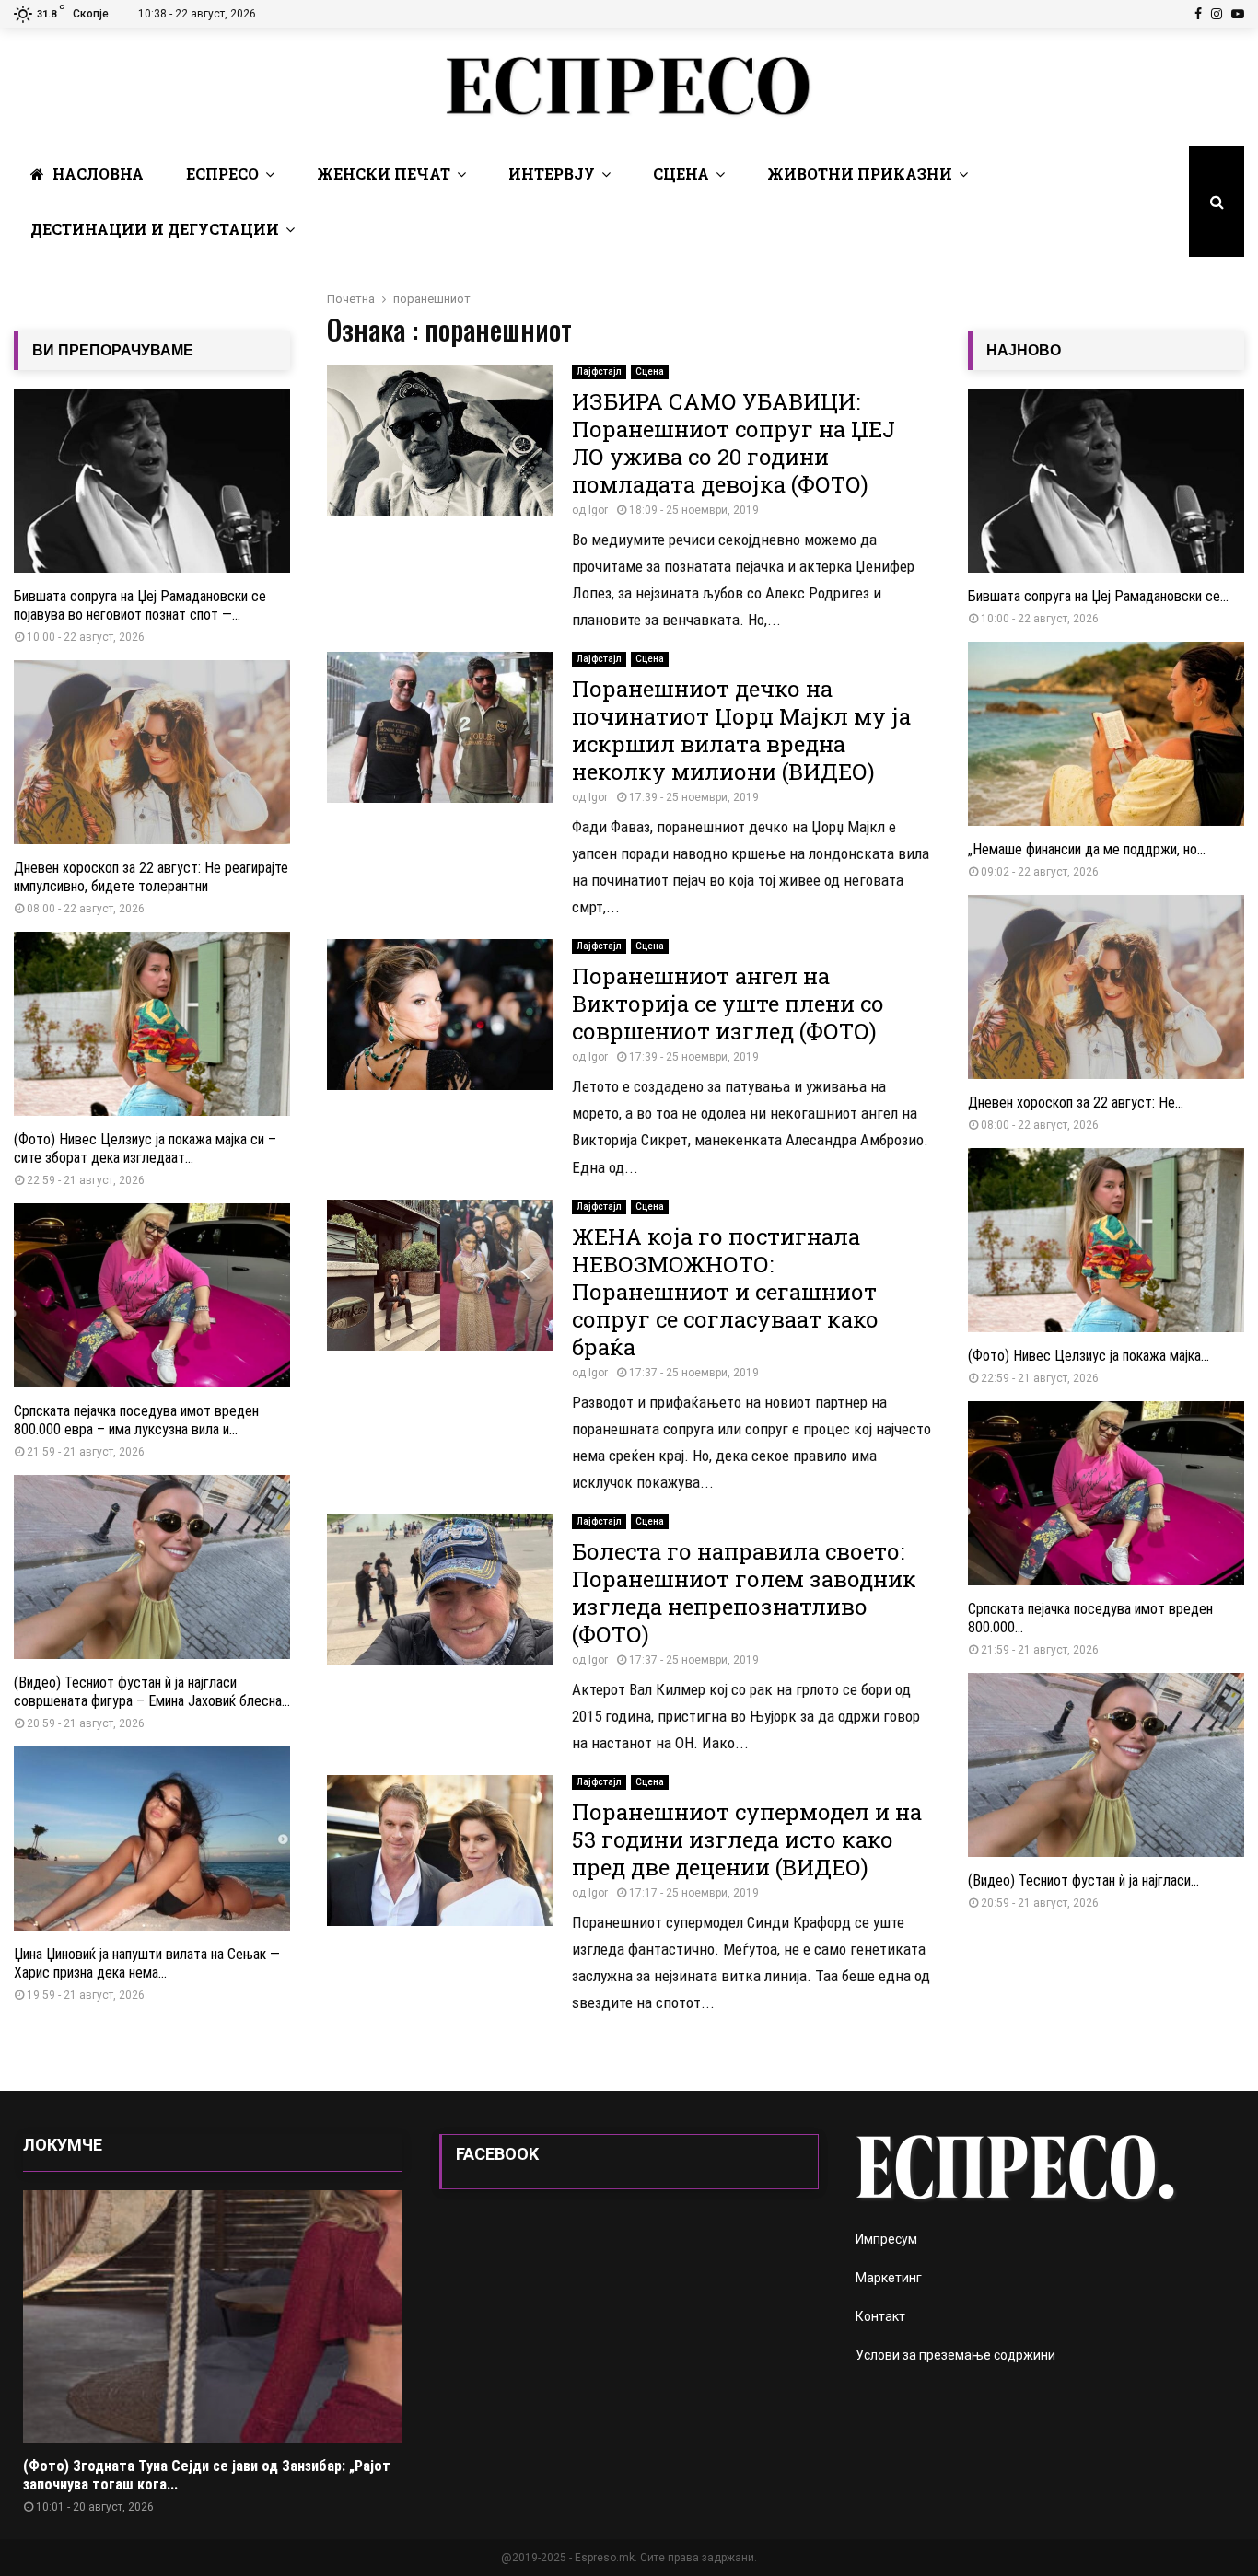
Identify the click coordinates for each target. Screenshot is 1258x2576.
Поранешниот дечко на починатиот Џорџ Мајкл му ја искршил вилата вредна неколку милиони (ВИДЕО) (741, 730)
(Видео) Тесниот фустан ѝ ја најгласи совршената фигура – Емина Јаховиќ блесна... (152, 1692)
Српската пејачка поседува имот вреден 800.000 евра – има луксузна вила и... (136, 1420)
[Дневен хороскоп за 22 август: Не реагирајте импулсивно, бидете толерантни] (152, 752)
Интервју (552, 174)
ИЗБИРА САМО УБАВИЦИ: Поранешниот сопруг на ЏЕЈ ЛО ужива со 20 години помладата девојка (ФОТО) (734, 443)
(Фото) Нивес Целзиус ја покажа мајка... (1089, 1356)
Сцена (681, 174)
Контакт (880, 2316)
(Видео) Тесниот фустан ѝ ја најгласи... (1083, 1880)
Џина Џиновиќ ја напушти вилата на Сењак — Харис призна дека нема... (147, 1963)
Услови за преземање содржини (955, 2355)
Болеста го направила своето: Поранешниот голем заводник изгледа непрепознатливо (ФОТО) (744, 1593)
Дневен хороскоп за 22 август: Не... (1076, 1102)
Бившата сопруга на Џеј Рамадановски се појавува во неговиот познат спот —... (140, 605)
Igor (598, 510)
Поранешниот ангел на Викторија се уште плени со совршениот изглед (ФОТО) (728, 1004)
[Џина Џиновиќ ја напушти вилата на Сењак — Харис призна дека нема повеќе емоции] (152, 1839)
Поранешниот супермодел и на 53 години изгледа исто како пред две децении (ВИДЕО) (747, 1839)
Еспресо (222, 174)
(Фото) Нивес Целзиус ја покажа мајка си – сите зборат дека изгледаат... (145, 1149)
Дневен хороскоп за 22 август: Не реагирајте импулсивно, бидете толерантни (151, 877)
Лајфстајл (599, 371)
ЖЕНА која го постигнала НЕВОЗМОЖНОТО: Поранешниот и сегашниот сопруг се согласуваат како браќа (725, 1292)
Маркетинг (889, 2278)
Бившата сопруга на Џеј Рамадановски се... (1098, 596)
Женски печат (384, 174)
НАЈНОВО (1024, 350)
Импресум (886, 2239)
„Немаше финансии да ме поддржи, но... (1087, 849)
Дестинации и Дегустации (155, 229)
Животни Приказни (860, 174)
